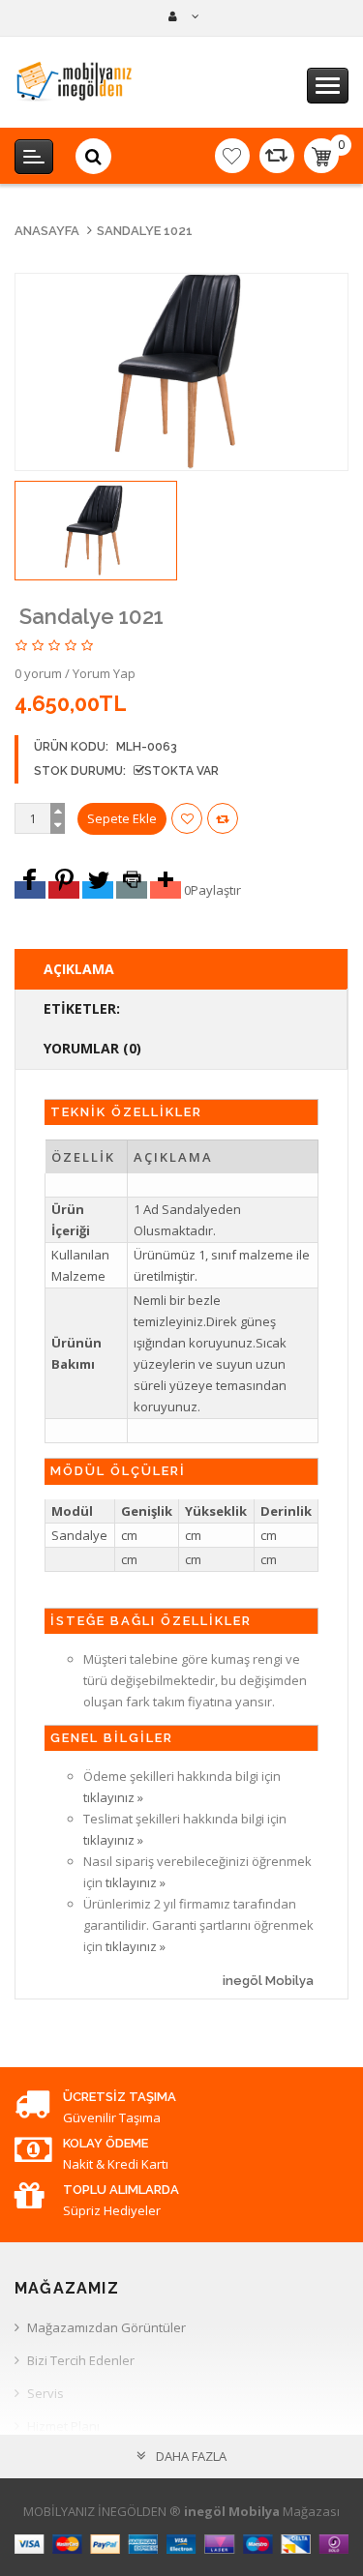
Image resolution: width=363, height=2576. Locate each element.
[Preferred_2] (64, 890)
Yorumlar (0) (92, 1048)
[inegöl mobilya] (181, 16)
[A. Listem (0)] (232, 156)
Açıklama (79, 969)
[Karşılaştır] (277, 156)
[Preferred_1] (30, 890)
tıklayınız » (113, 1797)
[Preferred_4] (132, 890)
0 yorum (38, 673)
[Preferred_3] (98, 890)
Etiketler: (82, 1008)
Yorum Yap (104, 673)
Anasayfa (47, 231)
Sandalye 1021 (145, 231)
